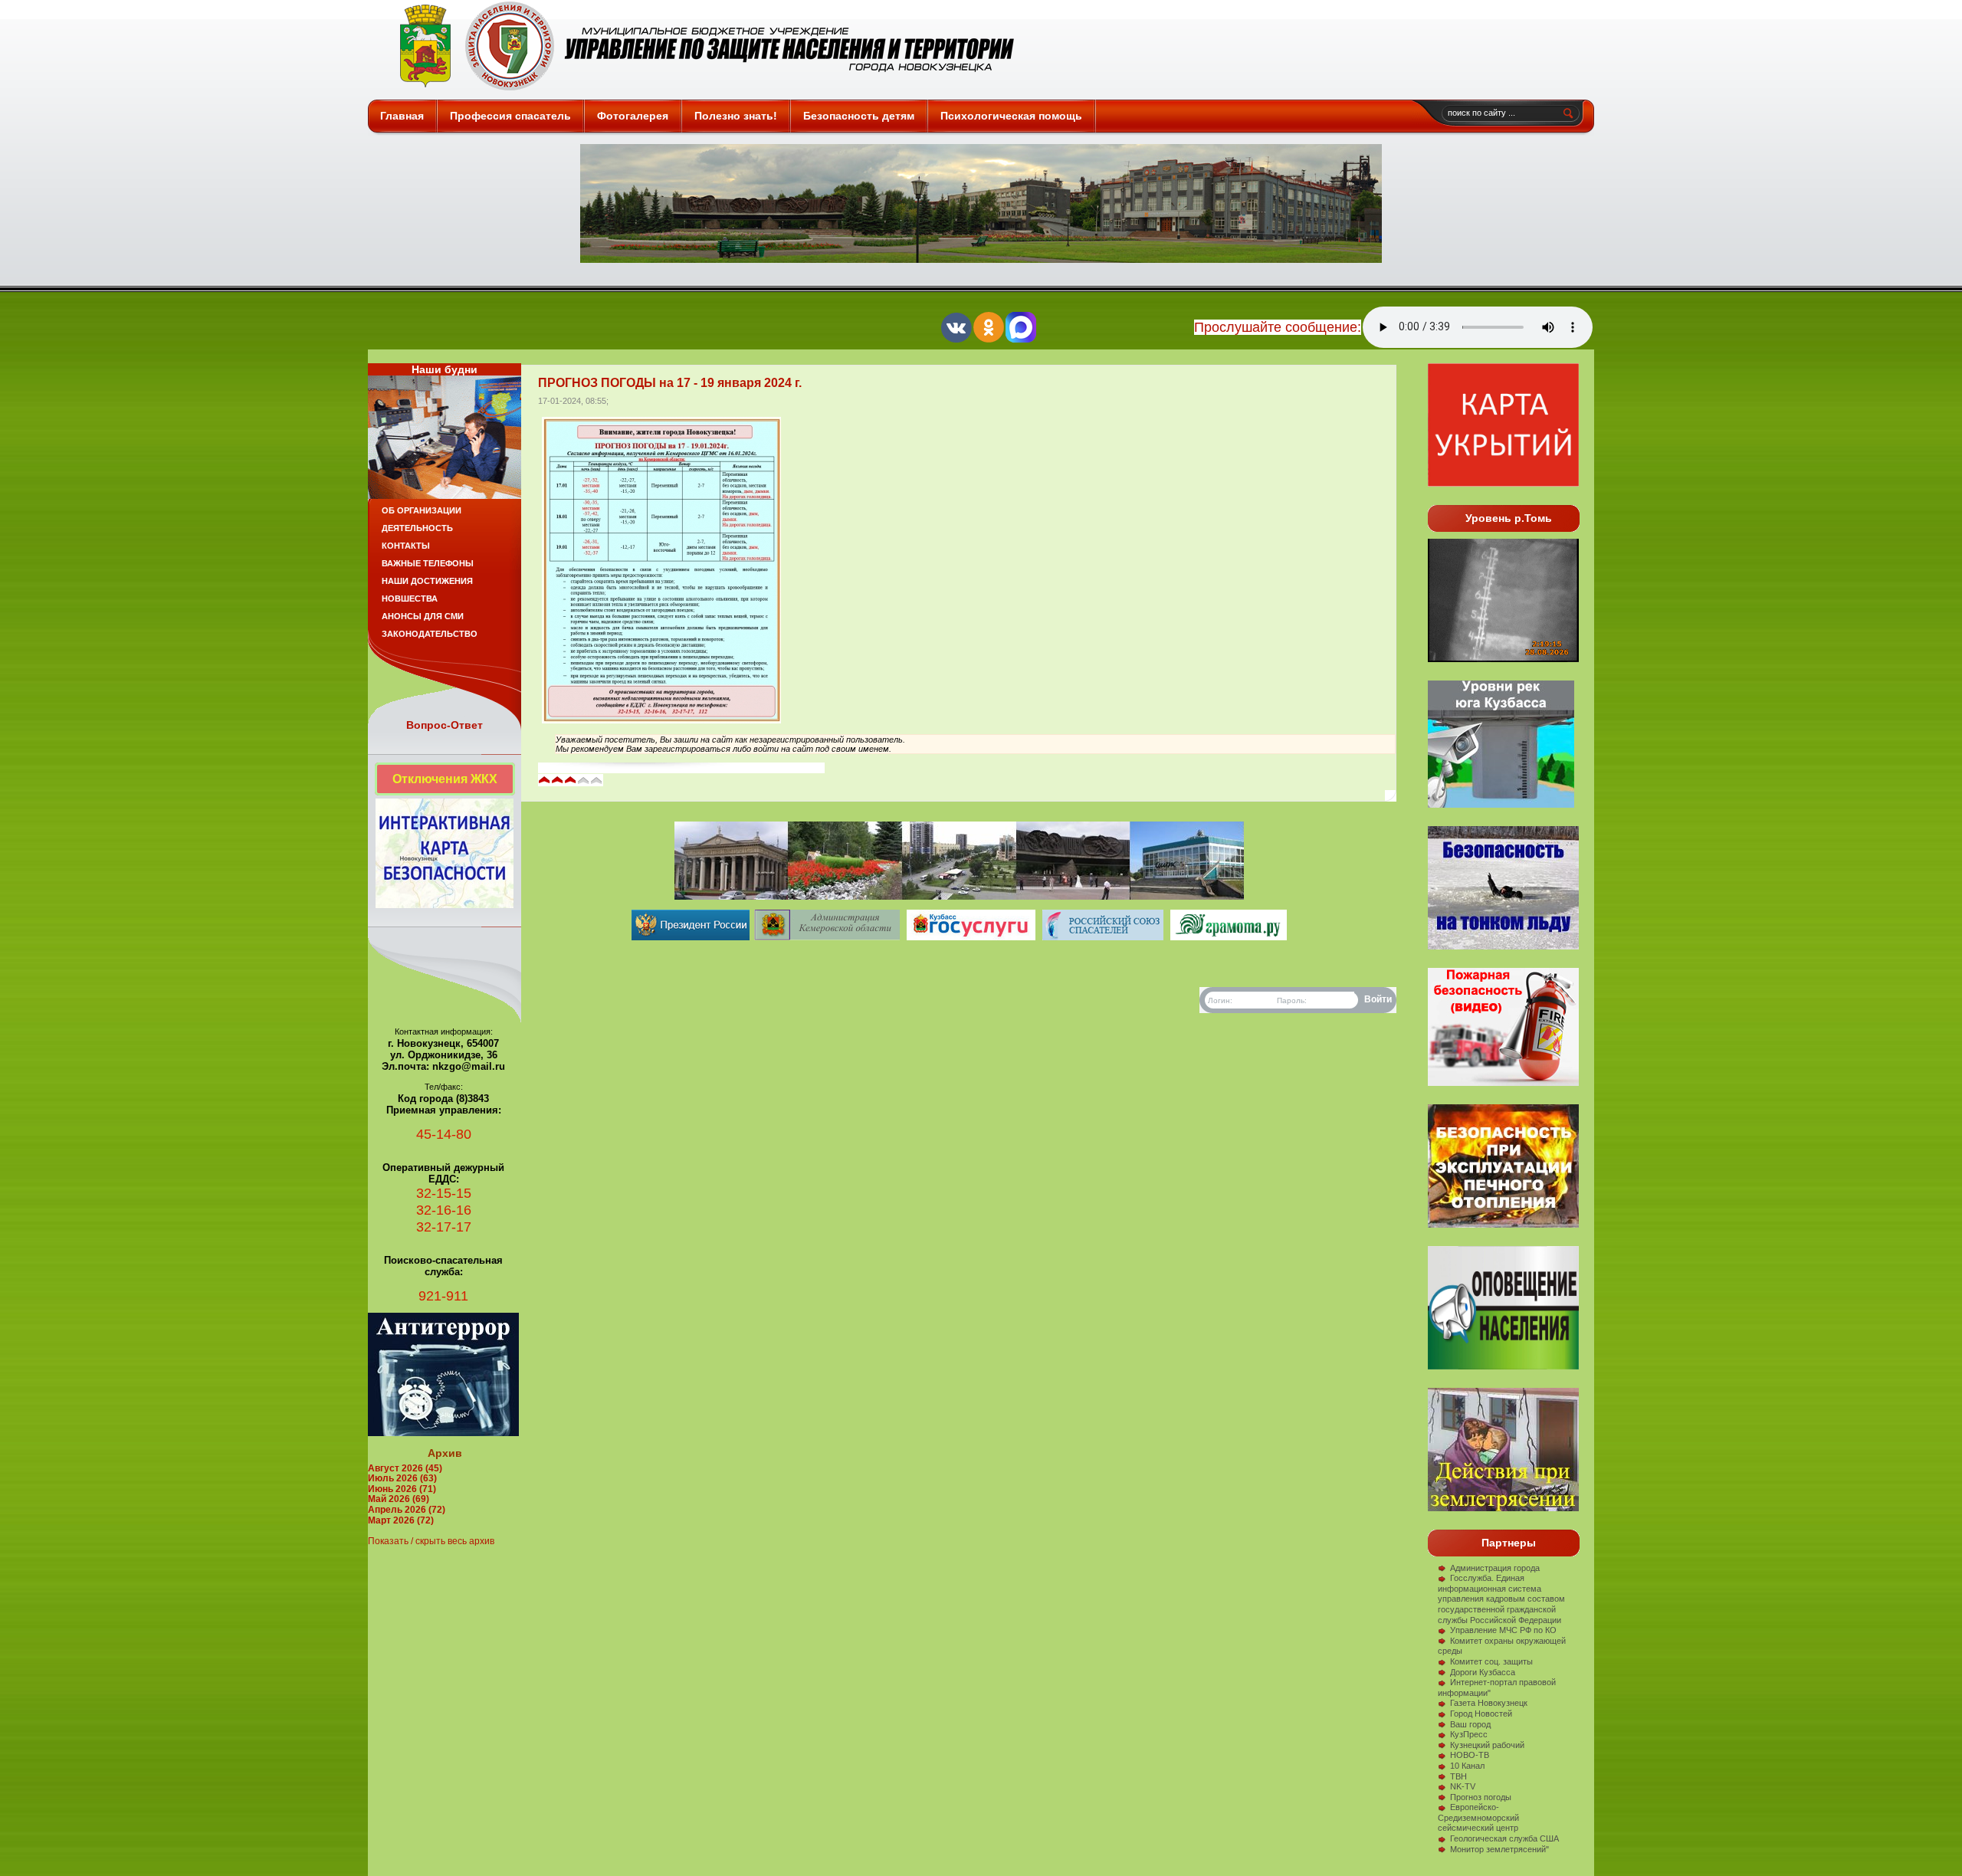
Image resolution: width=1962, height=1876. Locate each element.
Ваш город (1470, 1724)
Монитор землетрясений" (1499, 1849)
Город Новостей (1481, 1714)
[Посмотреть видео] (1503, 1225)
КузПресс (1469, 1734)
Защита (700, 46)
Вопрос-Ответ (445, 725)
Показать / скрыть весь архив (431, 1541)
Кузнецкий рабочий (1487, 1745)
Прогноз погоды (1481, 1797)
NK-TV (1463, 1786)
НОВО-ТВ (1470, 1755)
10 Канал (1467, 1766)
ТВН (1458, 1776)
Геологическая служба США (1504, 1838)
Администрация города (1495, 1568)
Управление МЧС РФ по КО (1503, 1630)
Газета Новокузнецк (1489, 1703)
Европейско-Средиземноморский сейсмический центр (1478, 1817)
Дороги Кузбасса (1483, 1672)
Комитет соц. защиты (1491, 1661)
